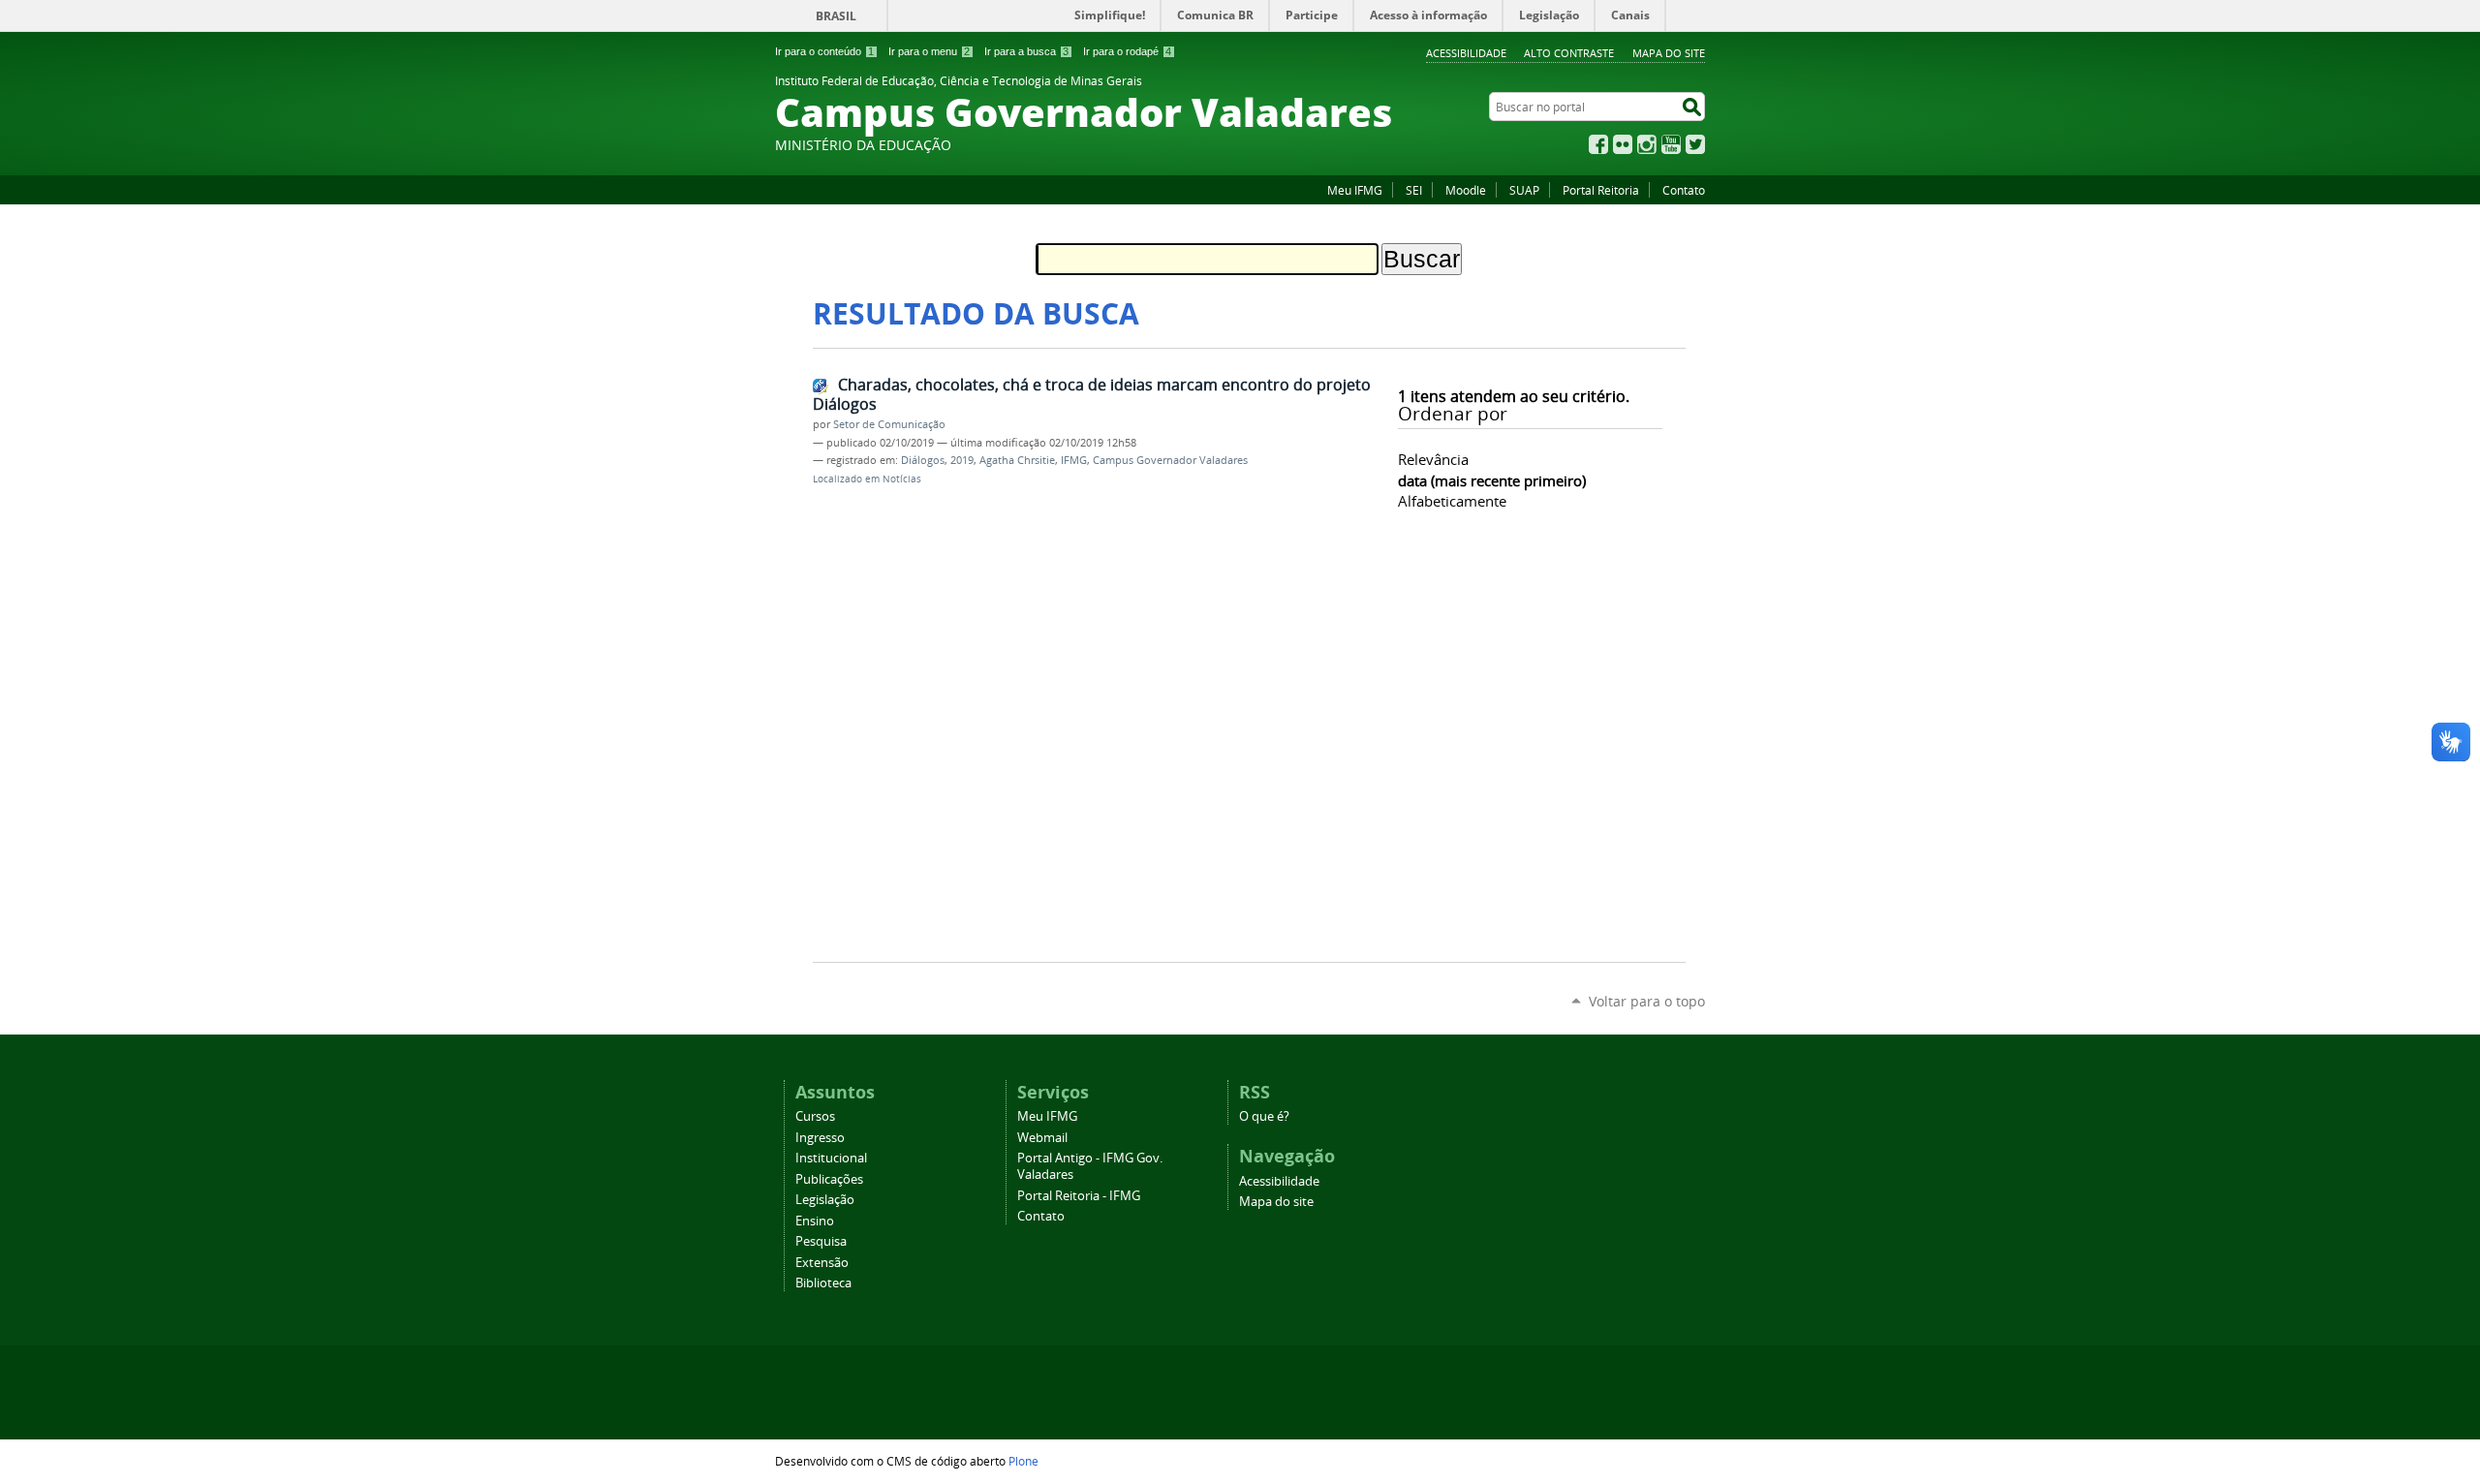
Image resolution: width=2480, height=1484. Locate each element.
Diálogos (923, 460)
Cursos (815, 1116)
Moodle (1466, 190)
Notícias (902, 479)
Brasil (836, 16)
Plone (1023, 1461)
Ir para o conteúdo (824, 51)
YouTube (1671, 144)
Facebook (1598, 144)
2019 (962, 460)
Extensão (822, 1263)
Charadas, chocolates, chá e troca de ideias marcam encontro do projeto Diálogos (1092, 395)
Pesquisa (821, 1241)
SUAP (1524, 190)
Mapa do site (1669, 53)
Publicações (829, 1179)
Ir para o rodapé (1127, 51)
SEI (1414, 190)
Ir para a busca (1026, 51)
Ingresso (820, 1138)
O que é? (1264, 1116)
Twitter (1695, 144)
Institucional (831, 1158)
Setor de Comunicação (889, 424)
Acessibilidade (1466, 53)
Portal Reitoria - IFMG (1079, 1196)
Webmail (1042, 1138)
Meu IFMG (1355, 190)
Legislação (825, 1200)
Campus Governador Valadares (1170, 460)
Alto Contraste (1569, 53)
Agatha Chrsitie (1017, 460)
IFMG (1074, 460)
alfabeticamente (1452, 501)
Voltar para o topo (1647, 1001)
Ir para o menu (929, 51)
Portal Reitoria (1601, 190)
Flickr (1623, 144)
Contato (1684, 190)
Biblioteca (823, 1283)
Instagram (1647, 144)
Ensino (815, 1221)
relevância (1433, 459)
